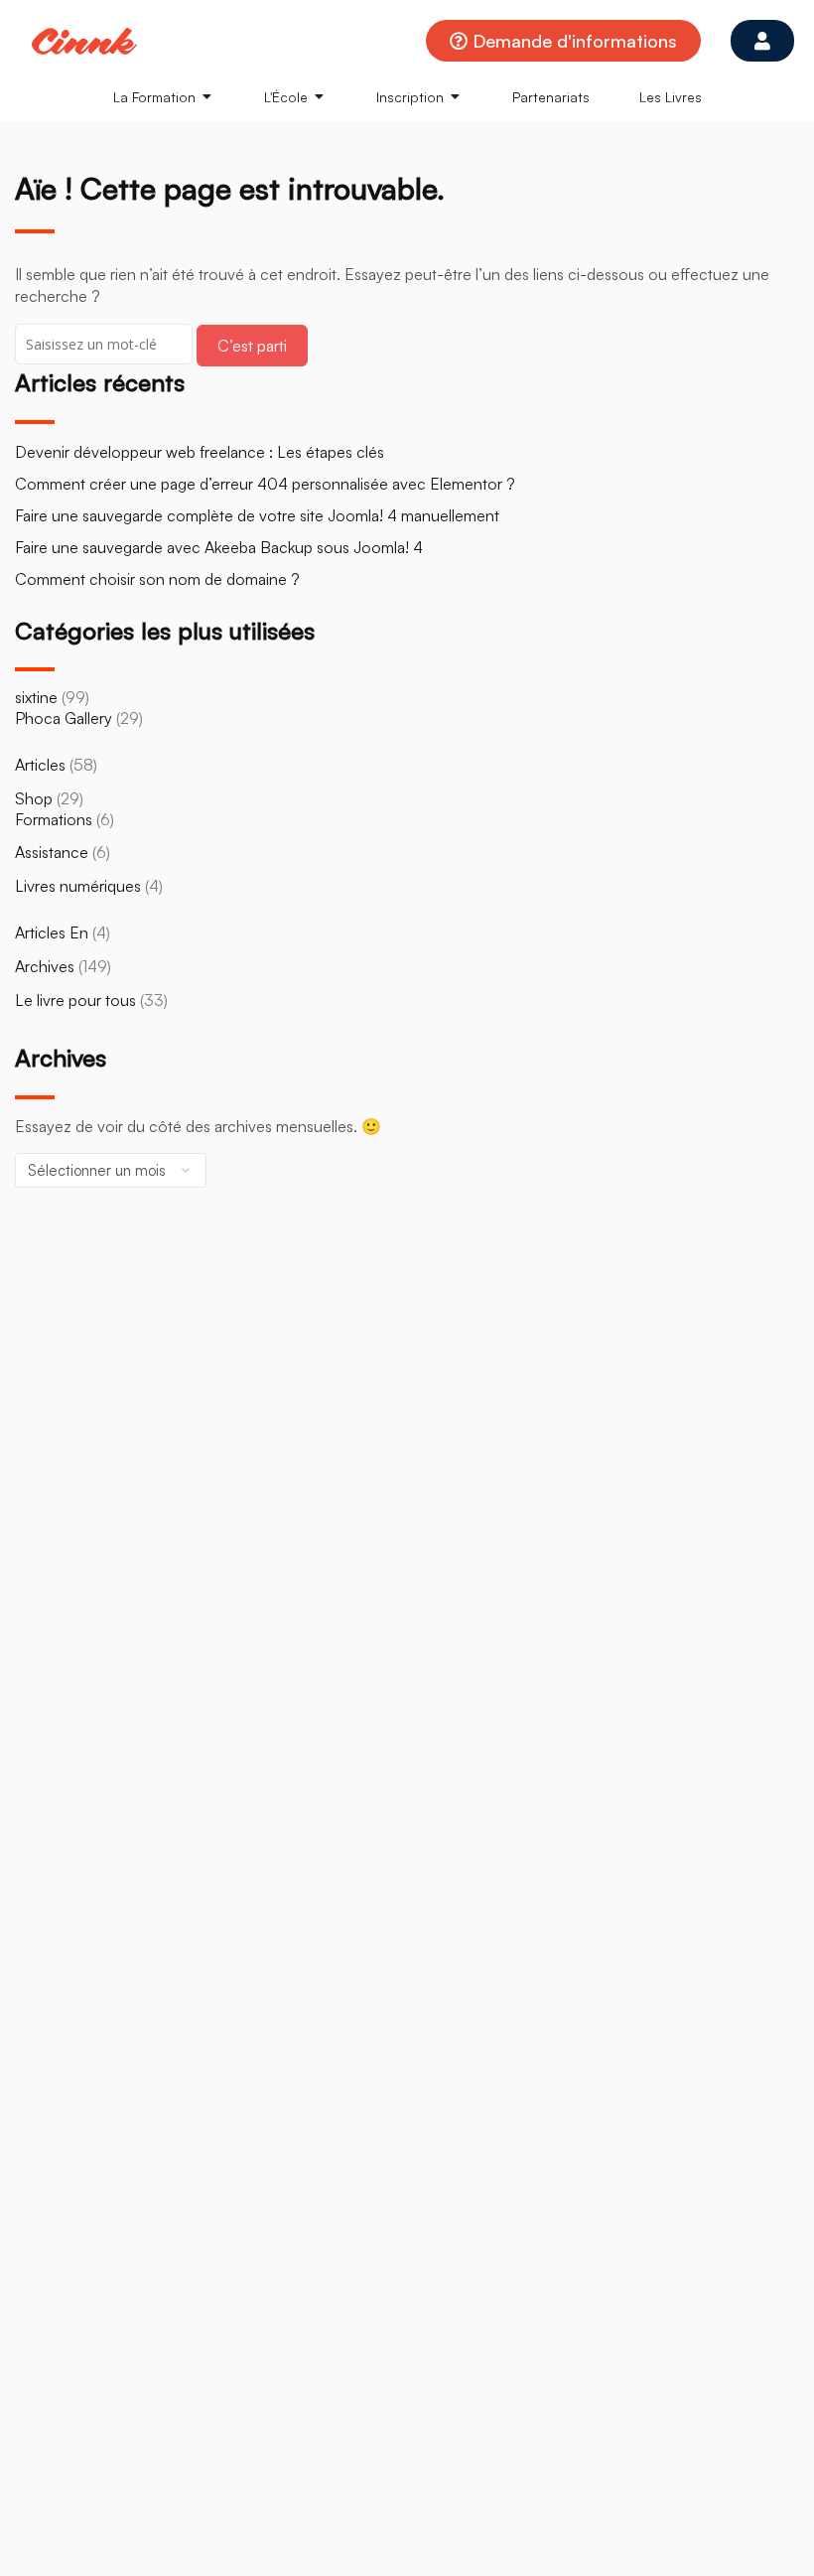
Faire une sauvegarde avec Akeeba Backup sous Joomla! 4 (219, 547)
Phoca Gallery (64, 718)
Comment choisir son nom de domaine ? (157, 579)
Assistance (52, 852)
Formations (54, 819)
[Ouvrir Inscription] (456, 97)
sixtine (36, 697)
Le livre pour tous (75, 1000)
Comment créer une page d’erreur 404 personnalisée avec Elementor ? (265, 484)
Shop (34, 798)
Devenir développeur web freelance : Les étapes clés (200, 452)
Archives (45, 966)
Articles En (52, 932)
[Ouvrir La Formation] (207, 97)
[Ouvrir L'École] (320, 97)
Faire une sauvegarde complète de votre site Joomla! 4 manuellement (257, 515)
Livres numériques (78, 886)
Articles (40, 765)
